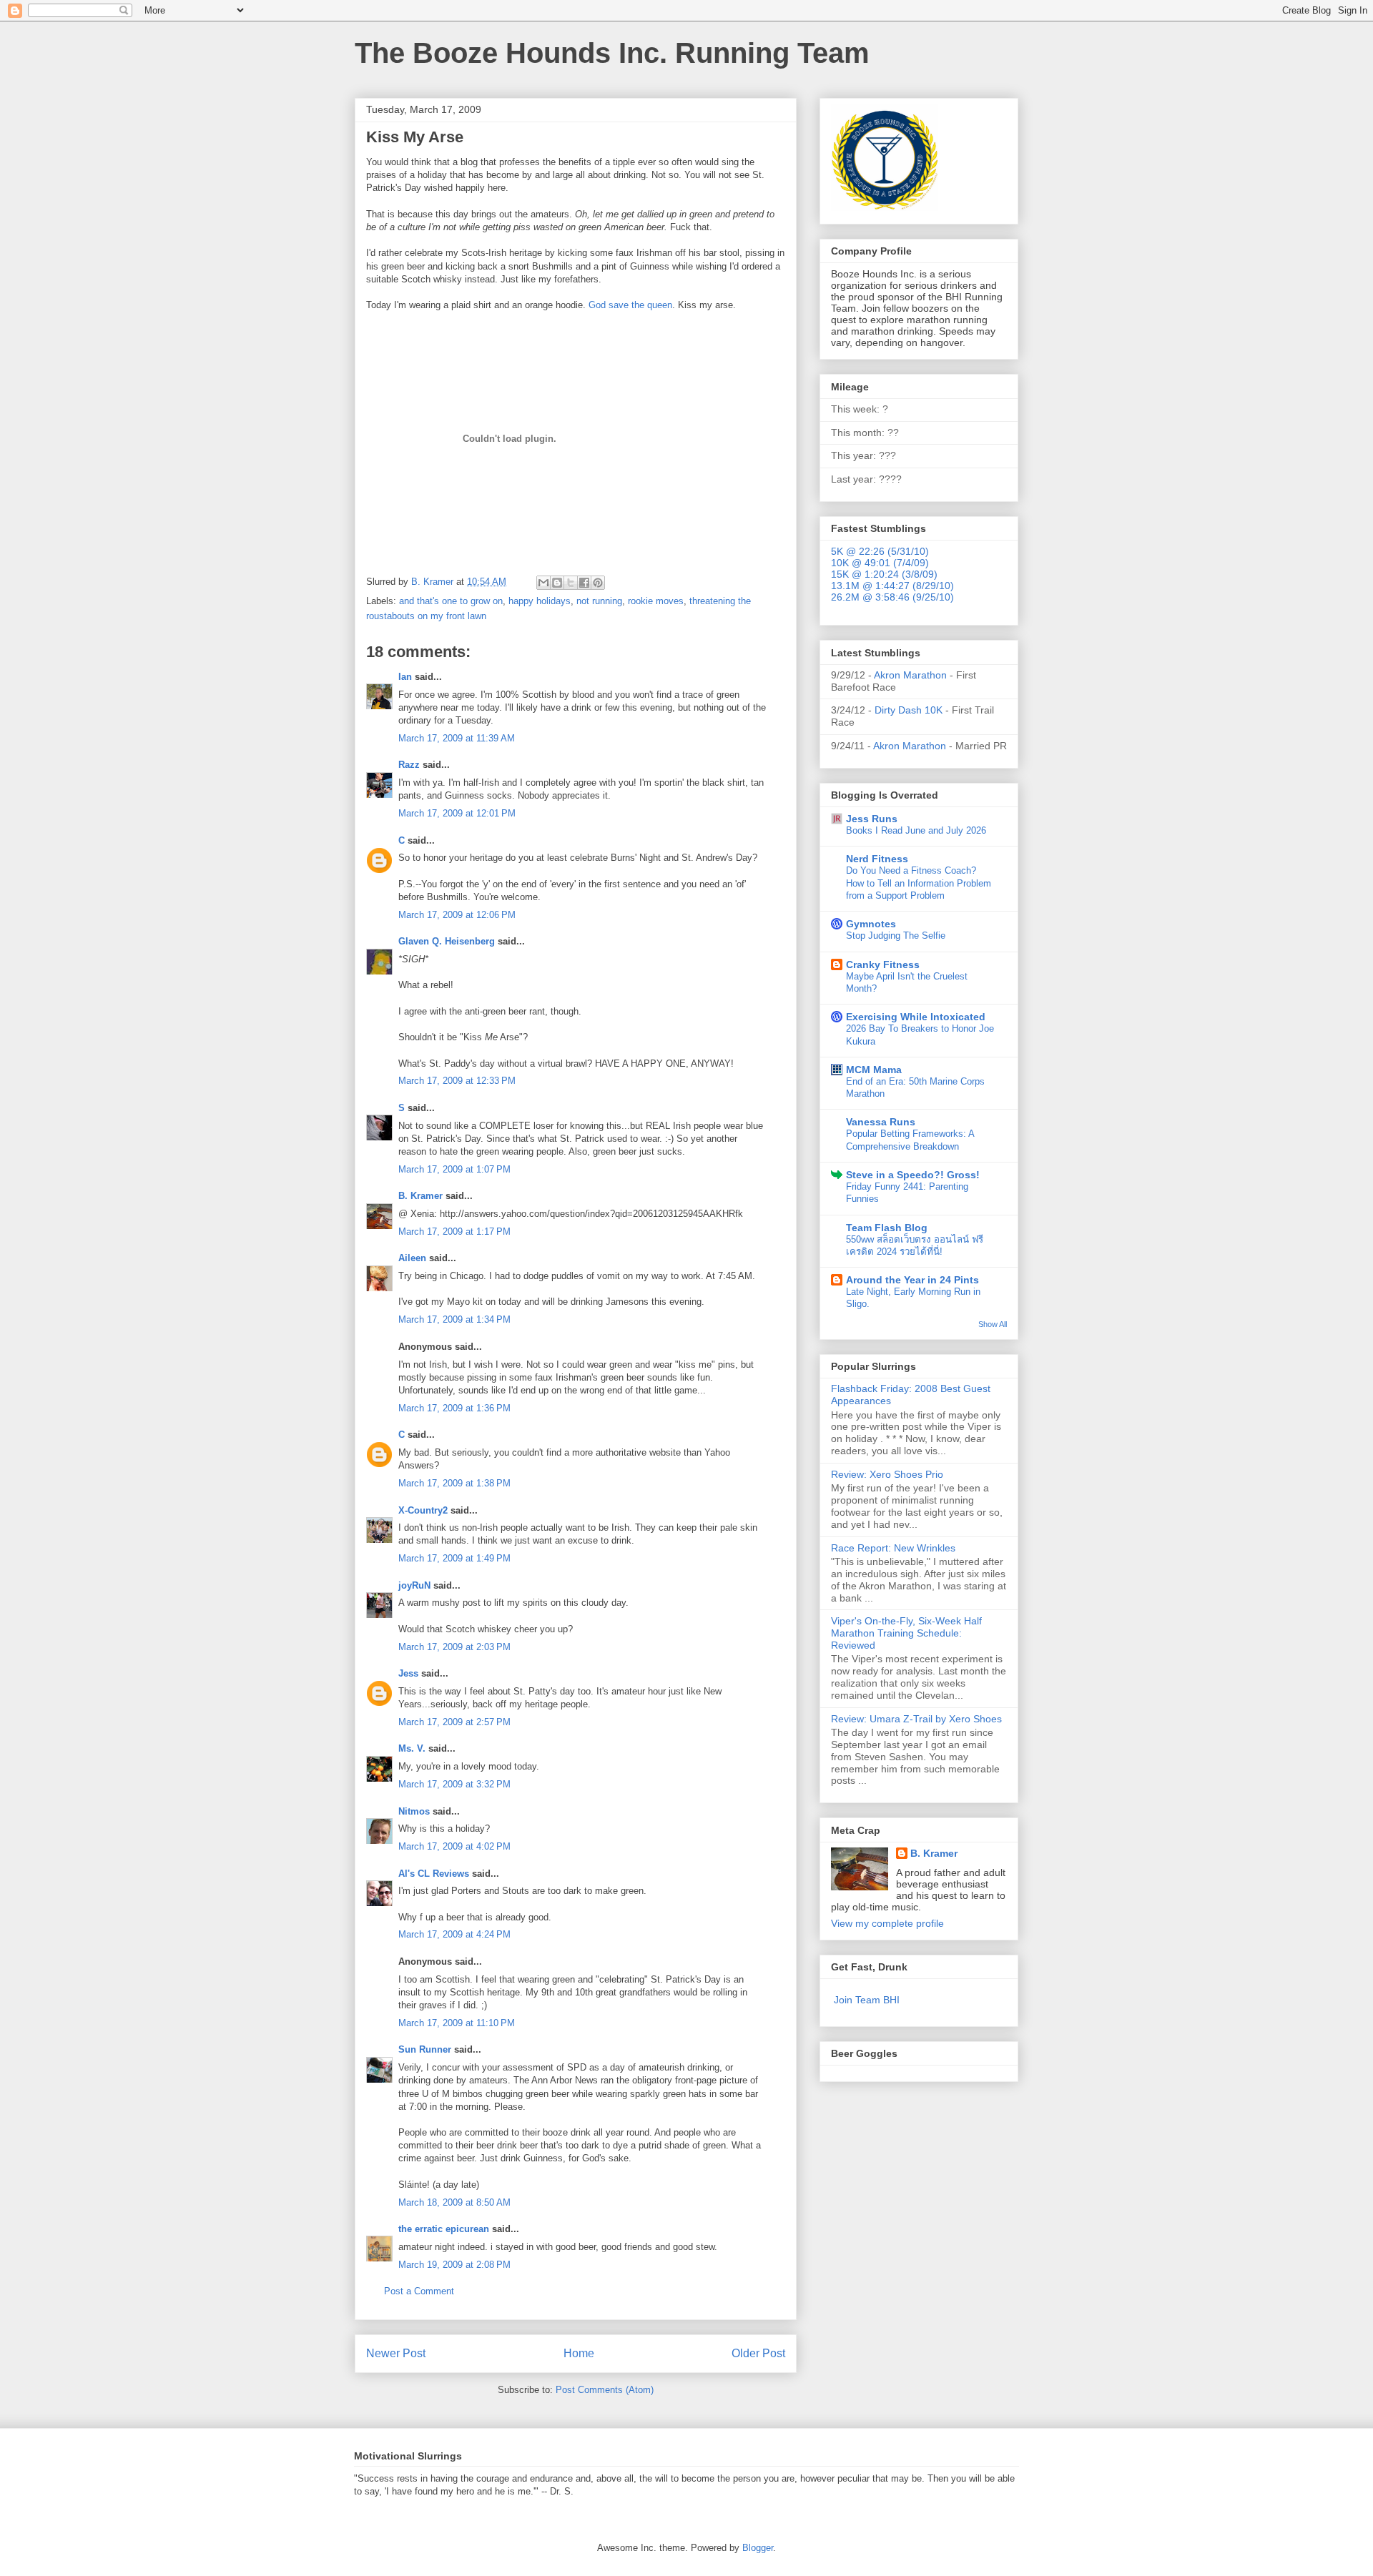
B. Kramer (420, 1196)
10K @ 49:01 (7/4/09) (880, 563)
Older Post (758, 2353)
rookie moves (656, 601)
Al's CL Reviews (434, 1874)
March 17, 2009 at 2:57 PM (454, 1722)
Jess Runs (872, 819)
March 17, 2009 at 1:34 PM (454, 1319)
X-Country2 (423, 1510)
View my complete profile (887, 1923)
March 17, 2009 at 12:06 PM (457, 915)
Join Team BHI (867, 2000)
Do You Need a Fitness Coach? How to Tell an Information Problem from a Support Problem (919, 883)
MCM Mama (874, 1070)
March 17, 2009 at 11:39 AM (457, 738)
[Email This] (543, 583)
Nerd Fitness (877, 859)
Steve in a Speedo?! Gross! (913, 1175)
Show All (993, 1324)
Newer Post (396, 2353)
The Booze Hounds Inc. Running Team (612, 53)
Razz (409, 765)
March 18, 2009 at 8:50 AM (454, 2202)
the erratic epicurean (444, 2229)
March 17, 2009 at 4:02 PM (454, 1846)
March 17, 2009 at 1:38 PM (454, 1483)
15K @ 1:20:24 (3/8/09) (884, 574)
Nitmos (414, 1811)
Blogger (758, 2548)
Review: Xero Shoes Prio (887, 1474)
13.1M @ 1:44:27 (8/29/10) (892, 586)
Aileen (412, 1258)
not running (599, 601)
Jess (410, 1673)
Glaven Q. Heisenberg (447, 941)
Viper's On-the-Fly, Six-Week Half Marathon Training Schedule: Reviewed (906, 1633)
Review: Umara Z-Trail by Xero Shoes (916, 1719)
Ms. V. (412, 1748)
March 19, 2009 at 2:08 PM (454, 2265)
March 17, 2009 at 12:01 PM (457, 813)
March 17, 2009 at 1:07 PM (454, 1169)
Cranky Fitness (883, 964)
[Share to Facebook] (584, 583)
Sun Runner (425, 2049)
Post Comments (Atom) (605, 2390)
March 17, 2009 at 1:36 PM (454, 1408)
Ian (405, 677)
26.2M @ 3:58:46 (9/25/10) (892, 597)
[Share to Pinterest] (598, 583)
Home (579, 2353)
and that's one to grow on (451, 601)
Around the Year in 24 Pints (912, 1280)
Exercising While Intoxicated (916, 1017)
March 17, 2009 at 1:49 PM (454, 1558)
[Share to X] (571, 583)
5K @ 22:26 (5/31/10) (880, 551)
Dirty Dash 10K (909, 710)
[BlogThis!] (557, 583)
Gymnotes (871, 924)
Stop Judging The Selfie (896, 936)
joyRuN (414, 1585)
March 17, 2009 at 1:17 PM (454, 1232)
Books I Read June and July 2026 (916, 830)
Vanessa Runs (881, 1122)
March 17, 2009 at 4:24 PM (454, 1934)
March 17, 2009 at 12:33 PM (457, 1081)
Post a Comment (419, 2291)
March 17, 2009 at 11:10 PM (457, 2023)
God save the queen (630, 305)
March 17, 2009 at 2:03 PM (454, 1647)
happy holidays (540, 601)
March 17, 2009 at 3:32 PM (454, 1784)
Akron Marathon (910, 675)
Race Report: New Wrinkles (893, 1548)
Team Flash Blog (887, 1228)
